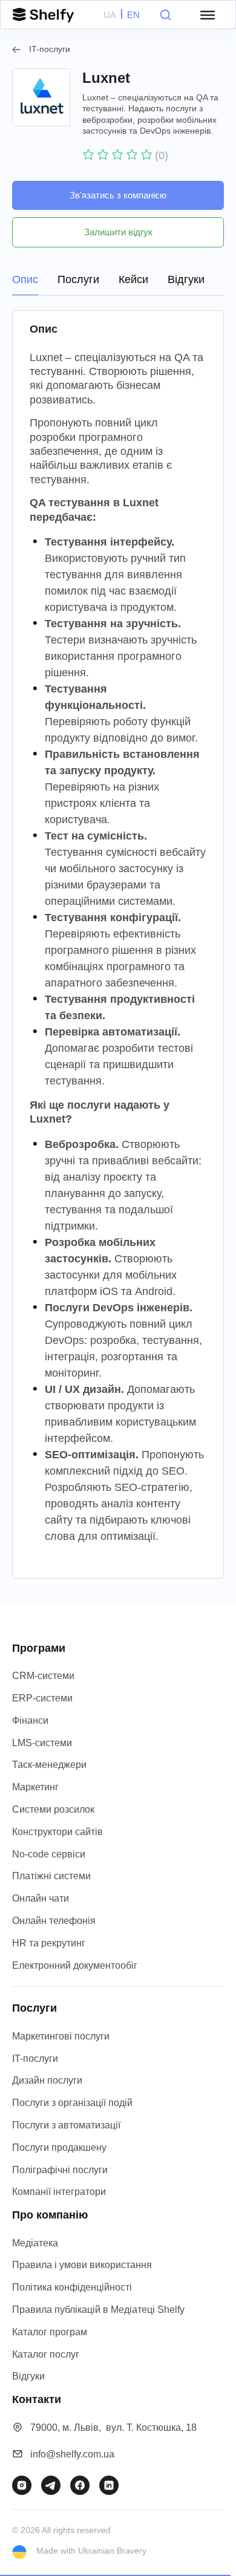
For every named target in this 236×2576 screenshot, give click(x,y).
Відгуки (28, 2376)
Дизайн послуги (47, 2080)
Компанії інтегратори (59, 2192)
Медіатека (35, 2243)
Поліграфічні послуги (60, 2170)
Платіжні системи (51, 1876)
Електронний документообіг (75, 1965)
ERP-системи (42, 1698)
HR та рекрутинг (49, 1943)
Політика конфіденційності (72, 2287)
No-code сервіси (49, 1854)
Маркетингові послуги (61, 2036)
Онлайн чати (41, 1898)
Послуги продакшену (59, 2147)
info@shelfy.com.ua (72, 2454)
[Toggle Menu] (208, 15)
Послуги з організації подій (72, 2103)
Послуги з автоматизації (66, 2125)
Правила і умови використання (82, 2265)
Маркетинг (35, 1787)
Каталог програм (50, 2332)
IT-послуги (50, 49)
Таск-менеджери (49, 1765)
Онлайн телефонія (54, 1921)
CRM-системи (43, 1676)
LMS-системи (42, 1743)
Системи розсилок (53, 1809)
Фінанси (30, 1720)
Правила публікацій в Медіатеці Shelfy (98, 2310)
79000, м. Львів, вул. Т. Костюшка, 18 (113, 2428)
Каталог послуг (46, 2354)
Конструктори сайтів (57, 1832)
